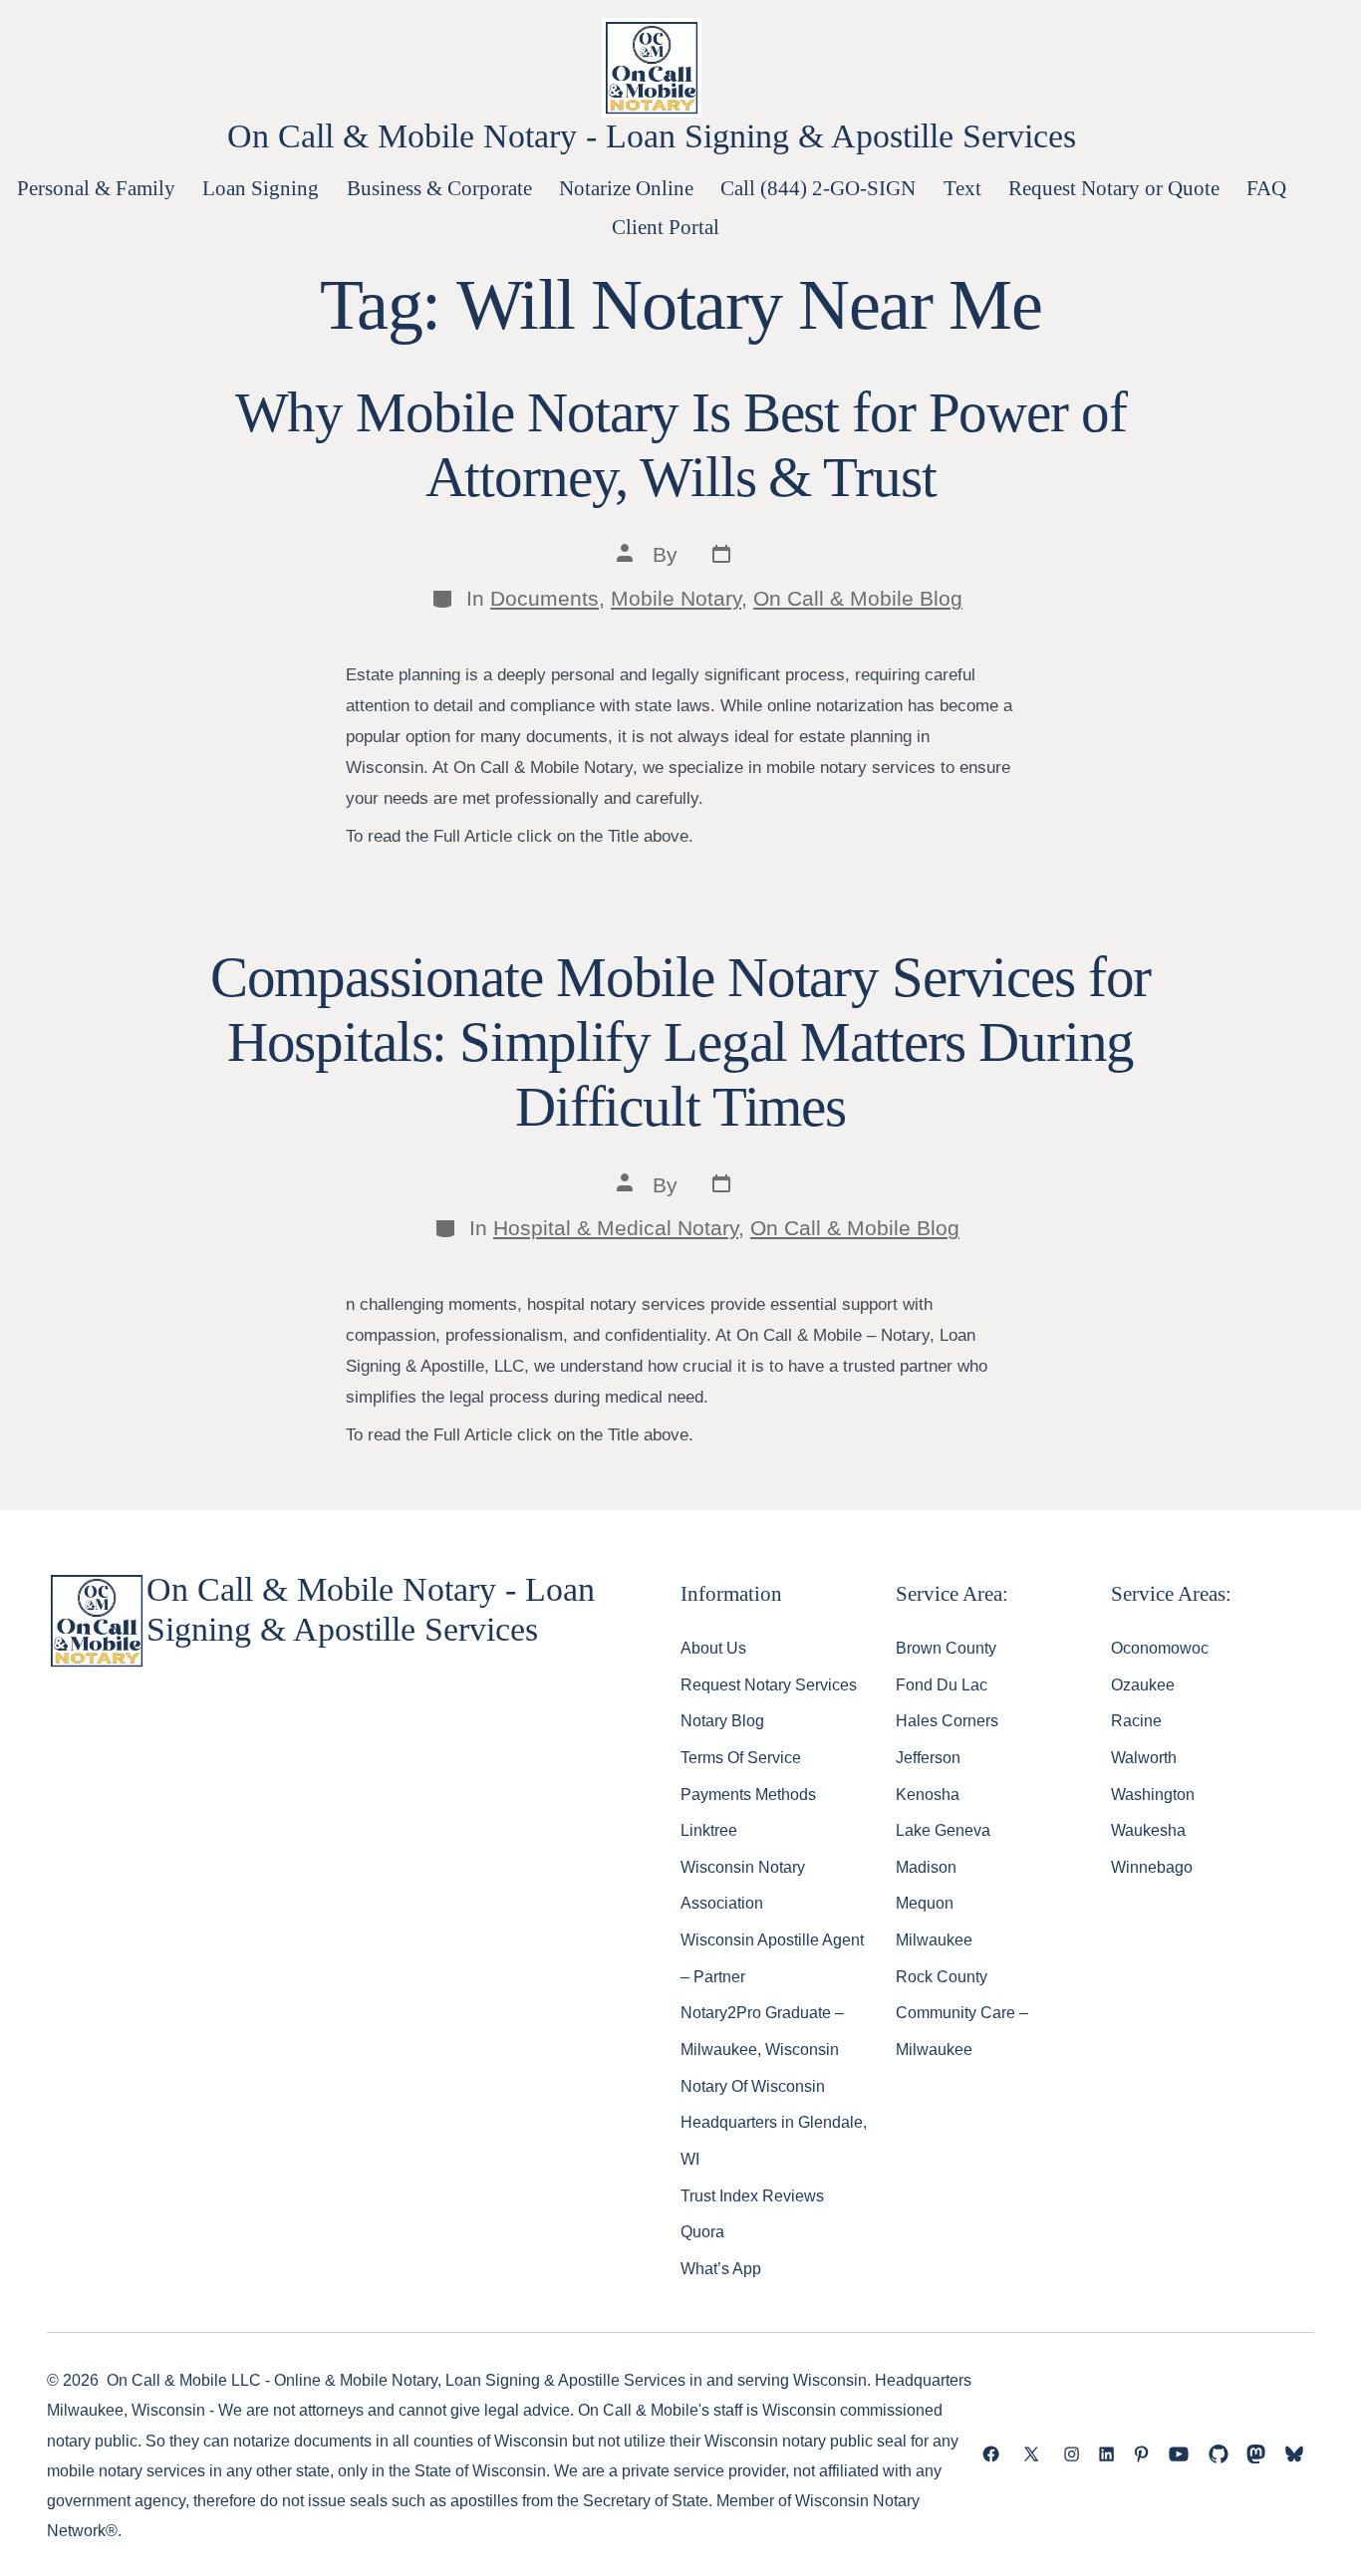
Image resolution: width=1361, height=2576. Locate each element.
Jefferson (928, 1757)
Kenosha (928, 1794)
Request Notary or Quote (1114, 188)
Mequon (925, 1903)
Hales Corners (947, 1720)
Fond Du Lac (942, 1684)
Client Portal (666, 227)
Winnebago (1152, 1867)
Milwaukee (934, 1939)
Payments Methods (748, 1794)
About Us (713, 1648)
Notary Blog (722, 1720)
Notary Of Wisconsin (753, 2086)
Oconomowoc (1160, 1648)
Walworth (1144, 1757)
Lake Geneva (943, 1830)
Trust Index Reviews (752, 2195)
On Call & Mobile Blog (858, 598)
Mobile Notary (676, 598)
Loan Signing (261, 188)
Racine (1136, 1720)
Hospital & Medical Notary (616, 1228)
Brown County (946, 1648)
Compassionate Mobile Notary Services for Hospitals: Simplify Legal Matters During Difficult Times (681, 1042)
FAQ (1266, 188)
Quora (702, 2231)
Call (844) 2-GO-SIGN (818, 188)
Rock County (942, 1976)
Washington (1153, 1794)
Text (962, 188)
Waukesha (1148, 1830)
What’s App (721, 2268)
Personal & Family (96, 188)
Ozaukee (1143, 1684)
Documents (544, 598)
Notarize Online (626, 188)
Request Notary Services (769, 1684)
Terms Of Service (741, 1757)
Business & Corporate (439, 188)
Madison (926, 1867)
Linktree (709, 1830)
